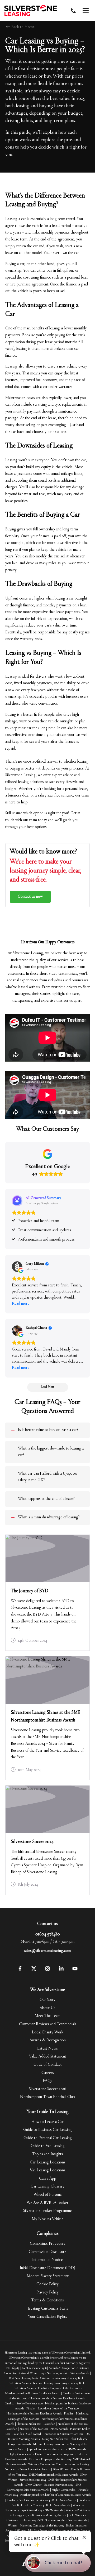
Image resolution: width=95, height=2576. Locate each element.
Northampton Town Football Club (47, 2097)
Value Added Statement (48, 2056)
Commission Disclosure (47, 2252)
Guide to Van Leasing (48, 2146)
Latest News (47, 2049)
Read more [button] (21, 1304)
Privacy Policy (47, 2292)
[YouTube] (75, 1970)
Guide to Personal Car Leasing (48, 2138)
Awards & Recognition (48, 2040)
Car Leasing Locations (48, 2162)
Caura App (48, 2179)
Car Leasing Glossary (47, 2186)
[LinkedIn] (61, 1970)
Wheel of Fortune (48, 2195)
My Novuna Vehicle (47, 2219)
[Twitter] (34, 1970)
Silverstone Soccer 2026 (48, 2089)
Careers (48, 2073)
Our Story (47, 2000)
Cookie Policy (47, 2284)
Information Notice (47, 2260)
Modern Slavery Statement (48, 2276)
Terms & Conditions (47, 2300)
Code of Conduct (48, 2065)
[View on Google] (17, 1267)
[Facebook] (20, 1970)
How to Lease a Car (47, 2122)
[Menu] (85, 11)
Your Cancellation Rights (47, 2317)
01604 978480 (48, 1934)
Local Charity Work (48, 2032)
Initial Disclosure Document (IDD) (47, 2268)
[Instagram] (47, 1970)
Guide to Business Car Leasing (47, 2130)
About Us (47, 2008)
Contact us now (30, 897)
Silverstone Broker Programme (47, 2211)
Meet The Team (47, 2016)
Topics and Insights (48, 2154)
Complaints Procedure (48, 2244)
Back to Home (22, 27)
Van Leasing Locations (48, 2170)
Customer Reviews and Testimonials (48, 2024)
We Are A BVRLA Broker (47, 2203)
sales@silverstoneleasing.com (47, 1951)
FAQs (47, 2081)
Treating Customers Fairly (48, 2309)
